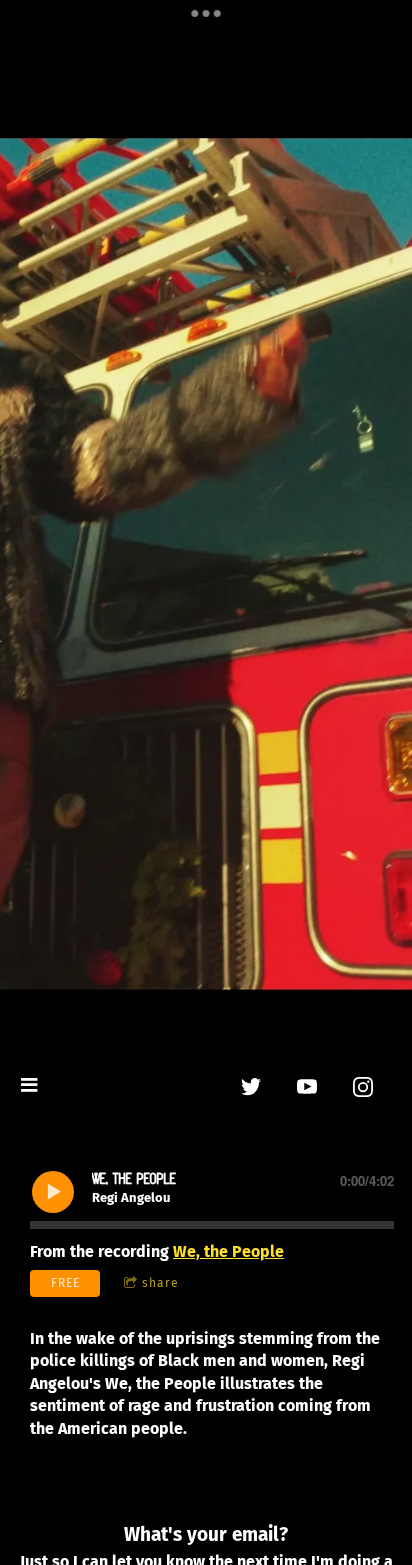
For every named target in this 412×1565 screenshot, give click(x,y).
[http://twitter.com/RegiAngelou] (251, 1087)
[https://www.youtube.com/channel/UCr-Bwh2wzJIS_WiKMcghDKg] (307, 1087)
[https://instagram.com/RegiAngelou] (363, 1087)
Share (160, 1283)
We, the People (228, 1251)
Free (65, 1283)
